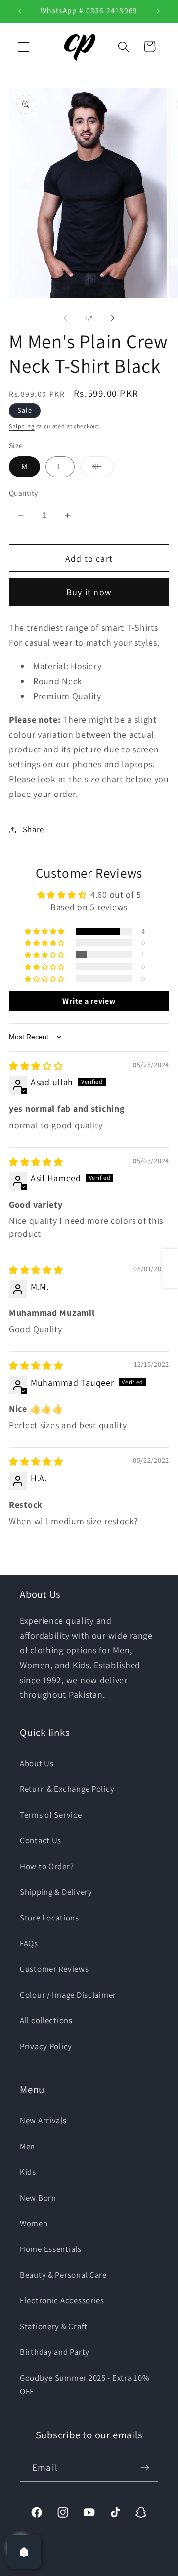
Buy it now (89, 592)
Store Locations (49, 1918)
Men (27, 2146)
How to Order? (47, 1866)
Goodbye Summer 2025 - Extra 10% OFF (85, 2385)
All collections (46, 2020)
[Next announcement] (158, 11)
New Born (38, 2198)
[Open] (24, 2552)
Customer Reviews (54, 1969)
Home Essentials (51, 2249)
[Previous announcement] (20, 11)
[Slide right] (113, 318)
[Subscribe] (145, 2468)
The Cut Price (101, 2569)
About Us (37, 1763)
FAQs (29, 1943)
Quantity (23, 493)
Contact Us (41, 1840)
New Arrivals (43, 2120)
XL (103, 469)
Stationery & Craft (54, 2326)
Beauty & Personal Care (63, 2275)
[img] (36, 1066)
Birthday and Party (55, 2352)
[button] (24, 47)
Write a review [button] (89, 1001)
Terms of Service (51, 1815)
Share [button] (33, 829)
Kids (28, 2172)
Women (34, 2223)
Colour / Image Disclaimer (68, 1995)
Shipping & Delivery (56, 1892)
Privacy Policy (46, 2046)
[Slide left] (65, 318)
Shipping (22, 426)
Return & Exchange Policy (67, 1789)
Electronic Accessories (62, 2300)
